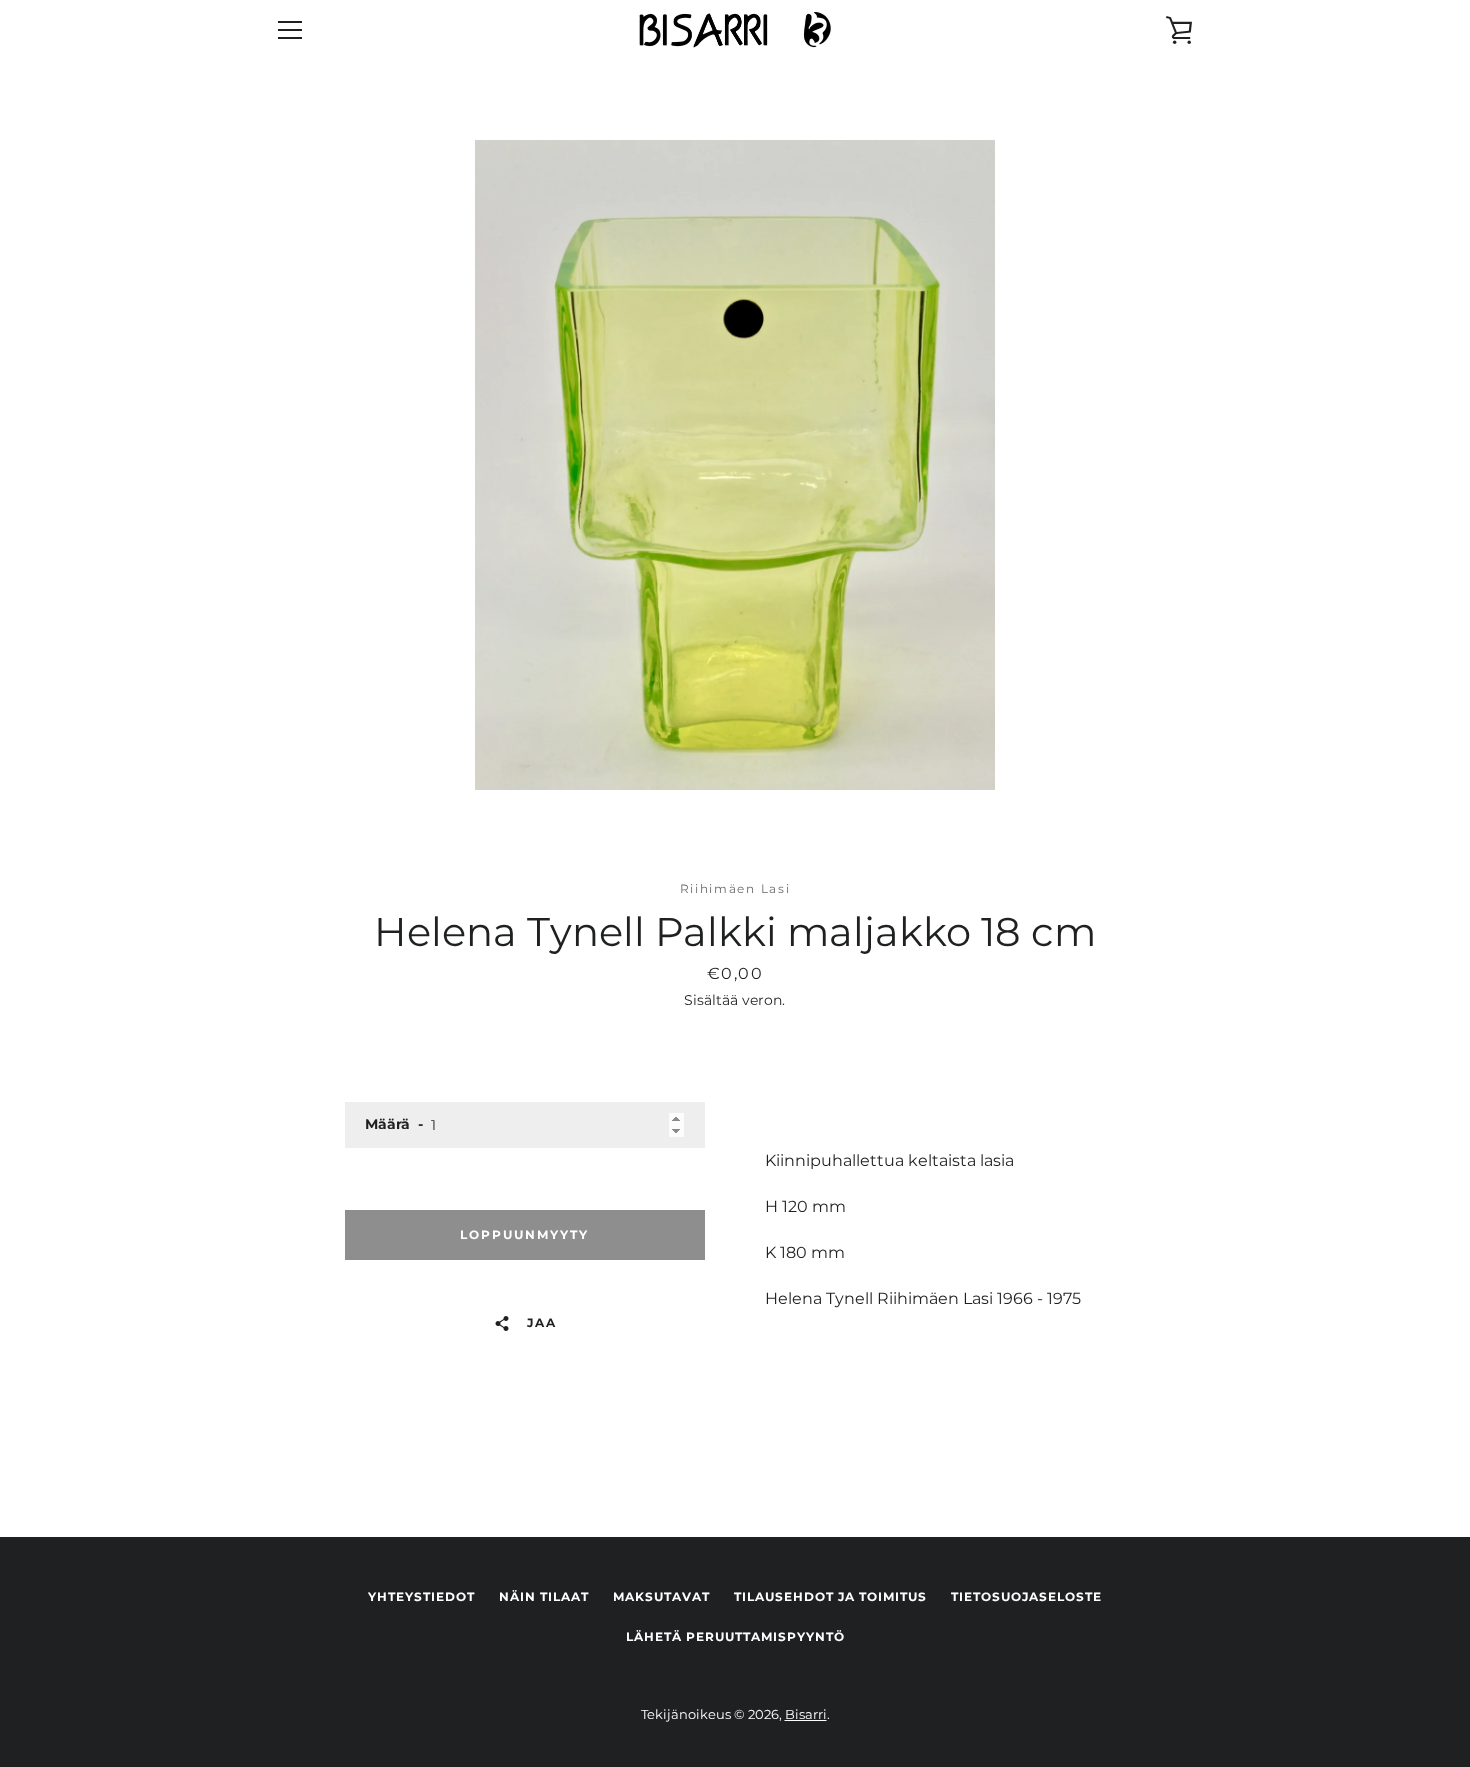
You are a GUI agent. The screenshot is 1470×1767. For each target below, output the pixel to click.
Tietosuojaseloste (1026, 1596)
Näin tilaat (544, 1596)
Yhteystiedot (421, 1596)
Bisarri (806, 1714)
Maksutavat (661, 1596)
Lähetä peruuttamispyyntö (735, 1636)
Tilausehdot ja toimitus (830, 1596)
